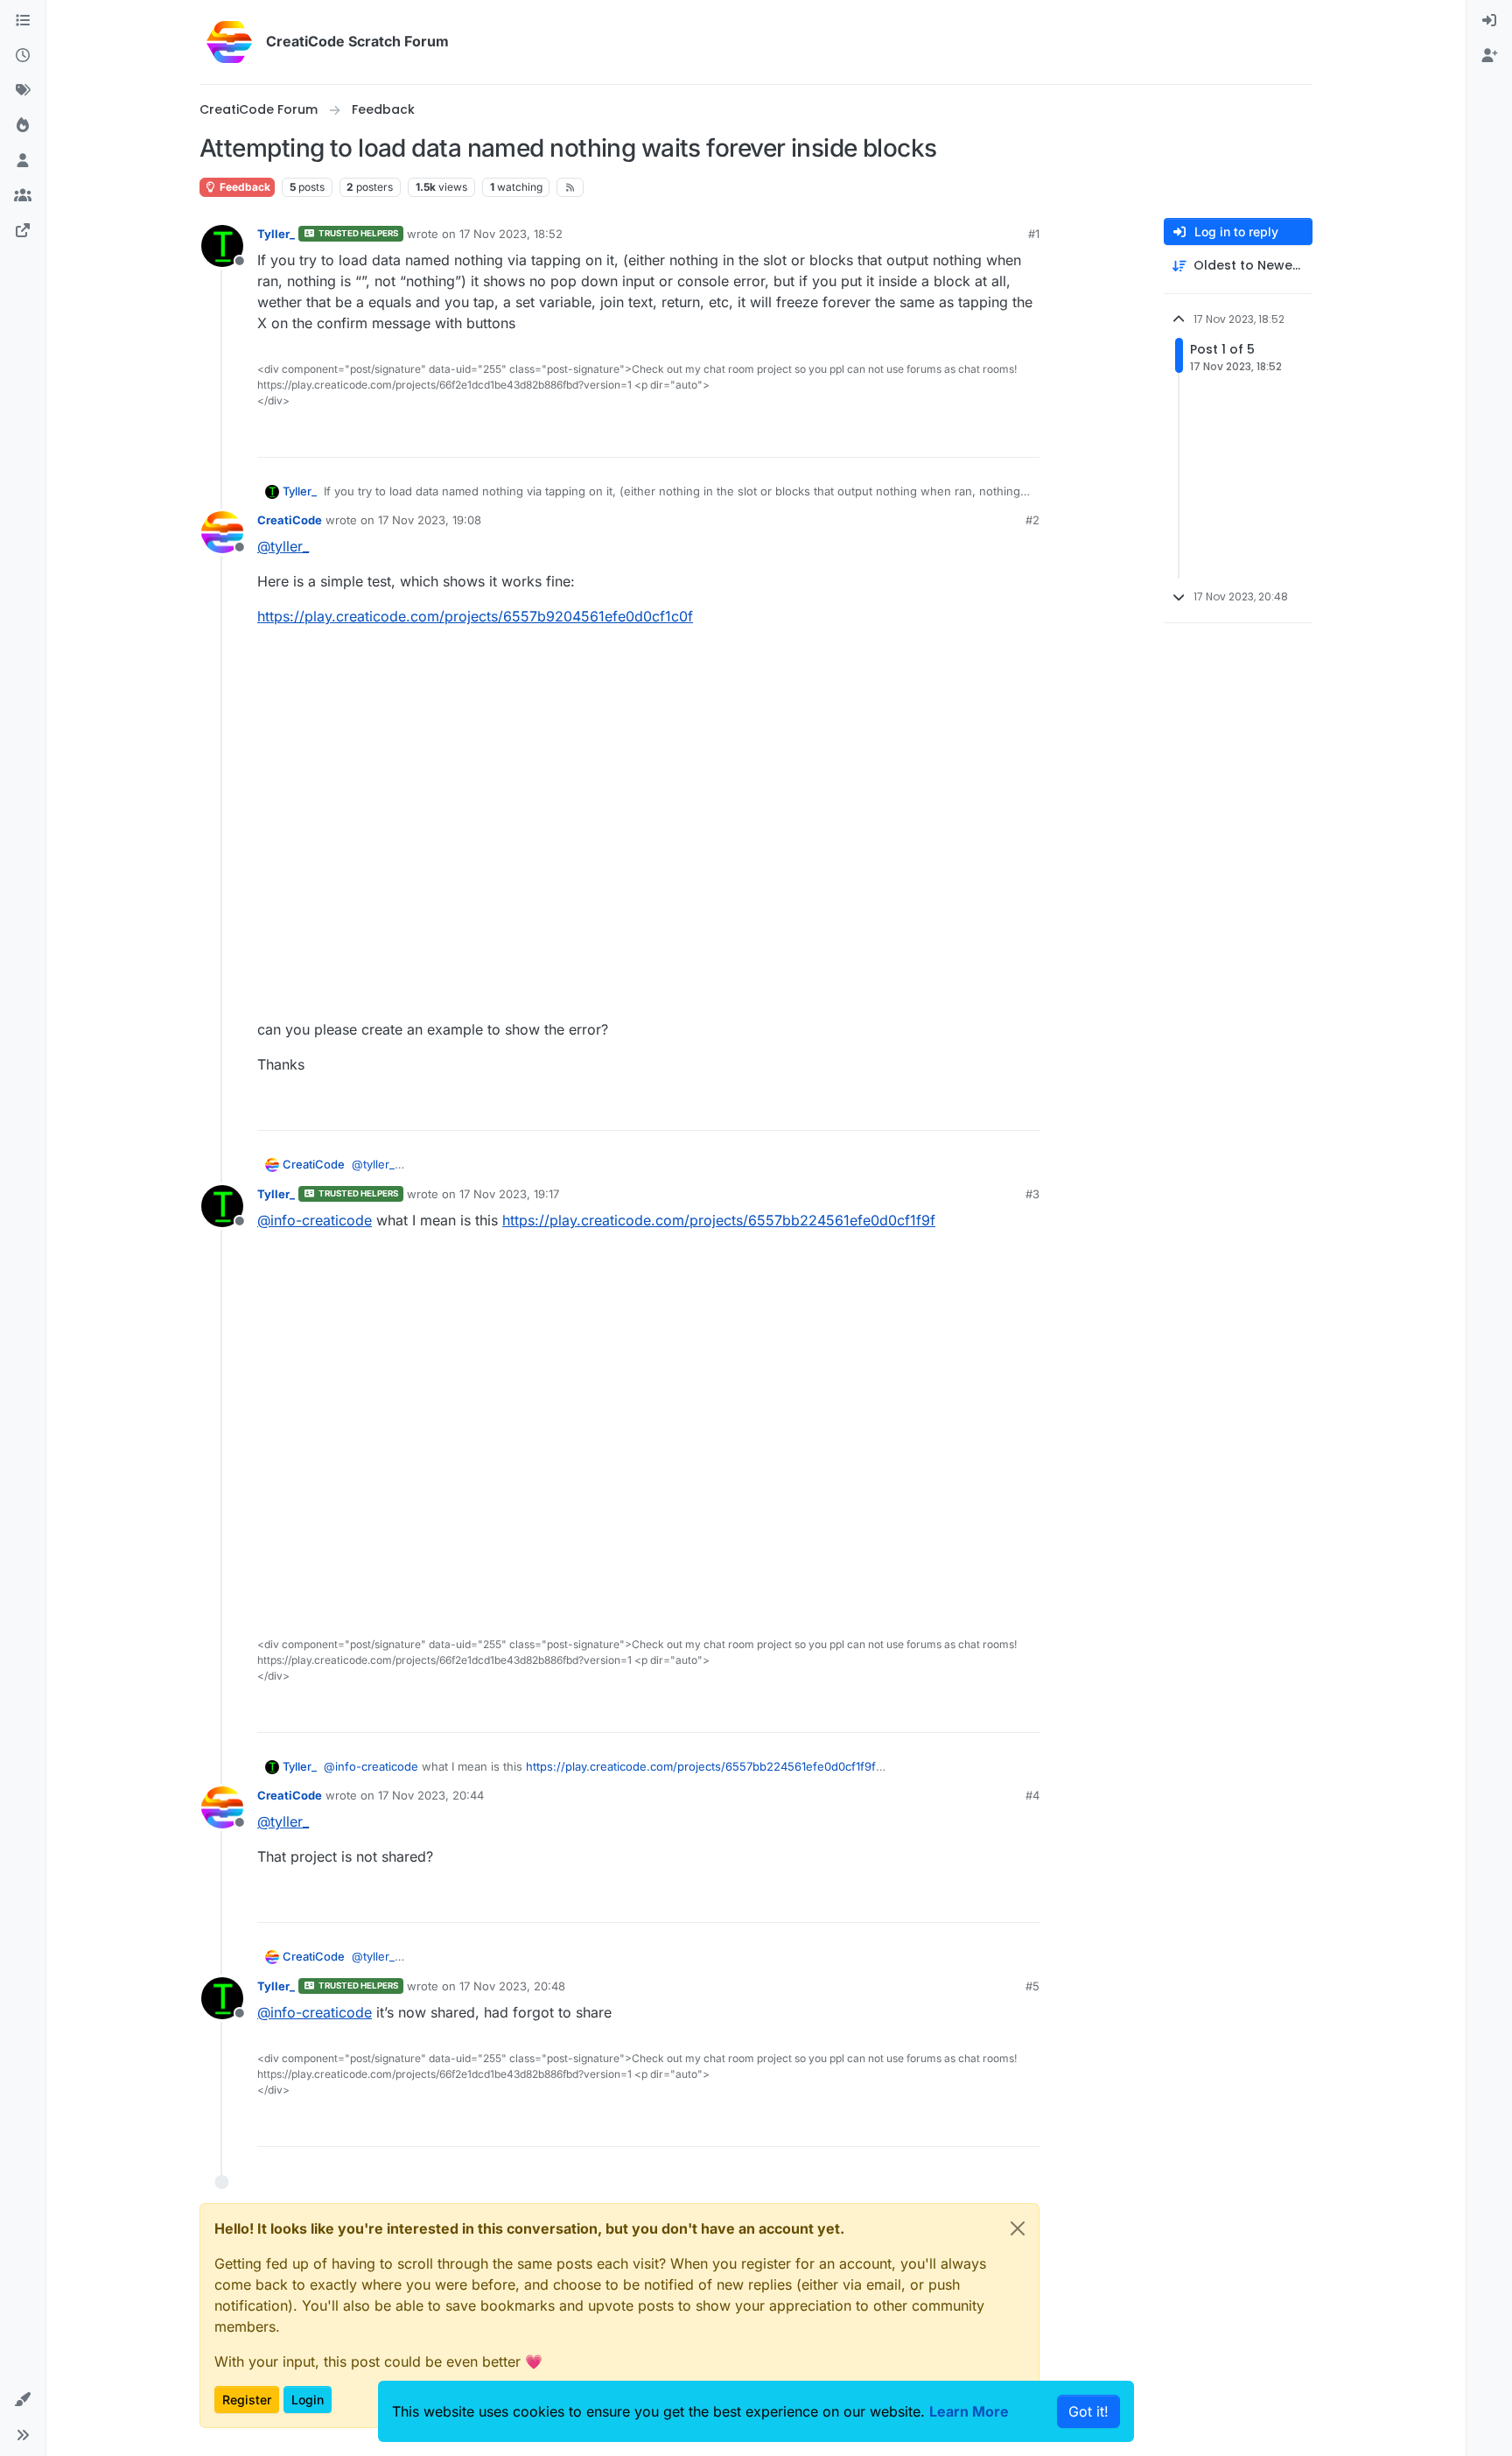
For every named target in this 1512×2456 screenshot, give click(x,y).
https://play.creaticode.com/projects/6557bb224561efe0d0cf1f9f (719, 1220)
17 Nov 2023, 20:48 (512, 1986)
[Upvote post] (962, 436)
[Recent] (23, 56)
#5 (1032, 1986)
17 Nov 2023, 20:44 (431, 1795)
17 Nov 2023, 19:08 (430, 520)
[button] (23, 2400)
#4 (1032, 1795)
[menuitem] (1489, 21)
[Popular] (23, 126)
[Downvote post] (1025, 436)
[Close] (1018, 2228)
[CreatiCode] (23, 231)
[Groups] (23, 196)
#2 (1032, 520)
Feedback (244, 187)
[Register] (1489, 56)
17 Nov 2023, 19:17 (509, 1194)
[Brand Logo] (229, 42)
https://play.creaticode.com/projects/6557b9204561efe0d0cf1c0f (475, 616)
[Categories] (23, 21)
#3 (1032, 1194)
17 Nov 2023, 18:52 (511, 234)
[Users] (23, 161)
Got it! (1088, 2411)
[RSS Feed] (570, 187)
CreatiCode (290, 520)
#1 (1034, 234)
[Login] (1489, 21)
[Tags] (23, 91)
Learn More (969, 2411)
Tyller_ (276, 234)
